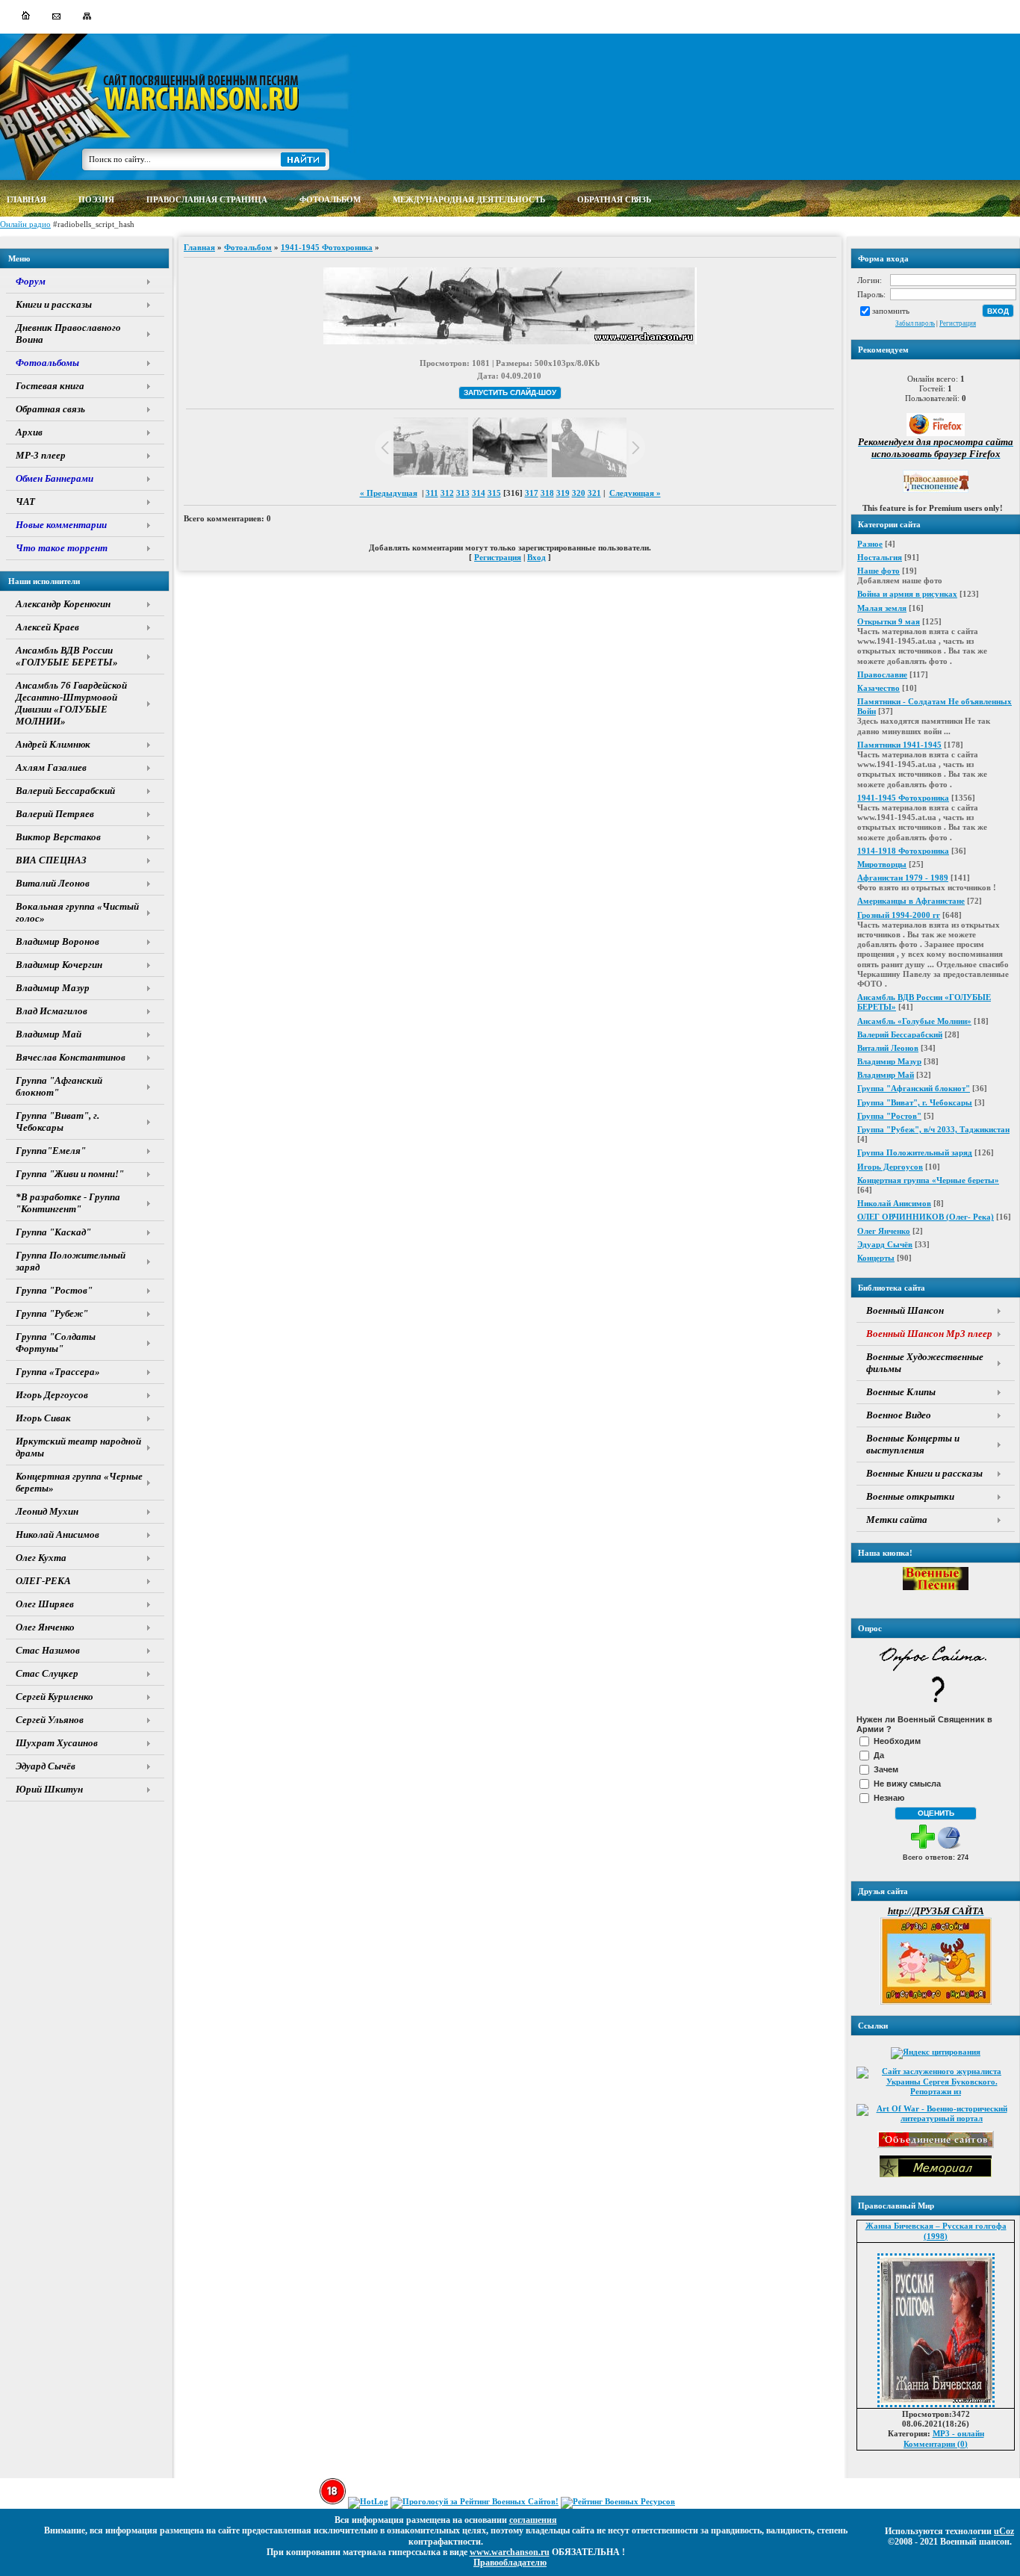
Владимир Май (886, 1075)
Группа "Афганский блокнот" (914, 1088)
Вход (537, 557)
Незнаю (889, 1798)
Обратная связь (614, 199)
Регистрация (958, 323)
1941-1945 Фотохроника (903, 798)
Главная (199, 247)
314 (479, 493)
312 (447, 493)
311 (432, 493)
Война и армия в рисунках (907, 594)
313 (463, 493)
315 (494, 493)
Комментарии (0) (936, 2444)
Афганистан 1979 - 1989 (903, 878)
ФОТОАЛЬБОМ (330, 199)
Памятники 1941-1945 (899, 745)
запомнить (891, 311)
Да (879, 1755)
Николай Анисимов (894, 1203)
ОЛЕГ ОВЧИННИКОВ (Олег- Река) (926, 1217)
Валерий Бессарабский (900, 1034)
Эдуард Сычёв (885, 1244)
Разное (870, 544)
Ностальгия (880, 557)
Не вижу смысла (907, 1784)
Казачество (878, 688)
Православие (882, 674)
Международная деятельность (469, 199)
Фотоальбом (248, 247)
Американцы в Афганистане (911, 901)
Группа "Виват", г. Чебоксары (915, 1102)
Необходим (897, 1741)
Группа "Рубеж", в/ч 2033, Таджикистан (933, 1129)
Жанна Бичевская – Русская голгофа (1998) (936, 2231)
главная (27, 199)
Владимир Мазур (889, 1061)
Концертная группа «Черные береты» (928, 1180)
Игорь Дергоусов (890, 1167)
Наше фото (878, 571)
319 (563, 493)
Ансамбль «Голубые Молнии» (914, 1021)
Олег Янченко (884, 1231)
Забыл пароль (915, 323)
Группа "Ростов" (889, 1116)
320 (579, 493)
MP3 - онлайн (958, 2433)
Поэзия (96, 199)
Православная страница (207, 199)
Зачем (886, 1769)
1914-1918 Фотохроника (903, 851)
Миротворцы (882, 864)
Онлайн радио (25, 224)
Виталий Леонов (888, 1048)
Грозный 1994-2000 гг (899, 915)
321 (594, 493)
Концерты (876, 1258)
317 (532, 493)
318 (547, 493)
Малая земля (882, 608)
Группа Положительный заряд (915, 1152)
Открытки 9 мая (889, 621)
